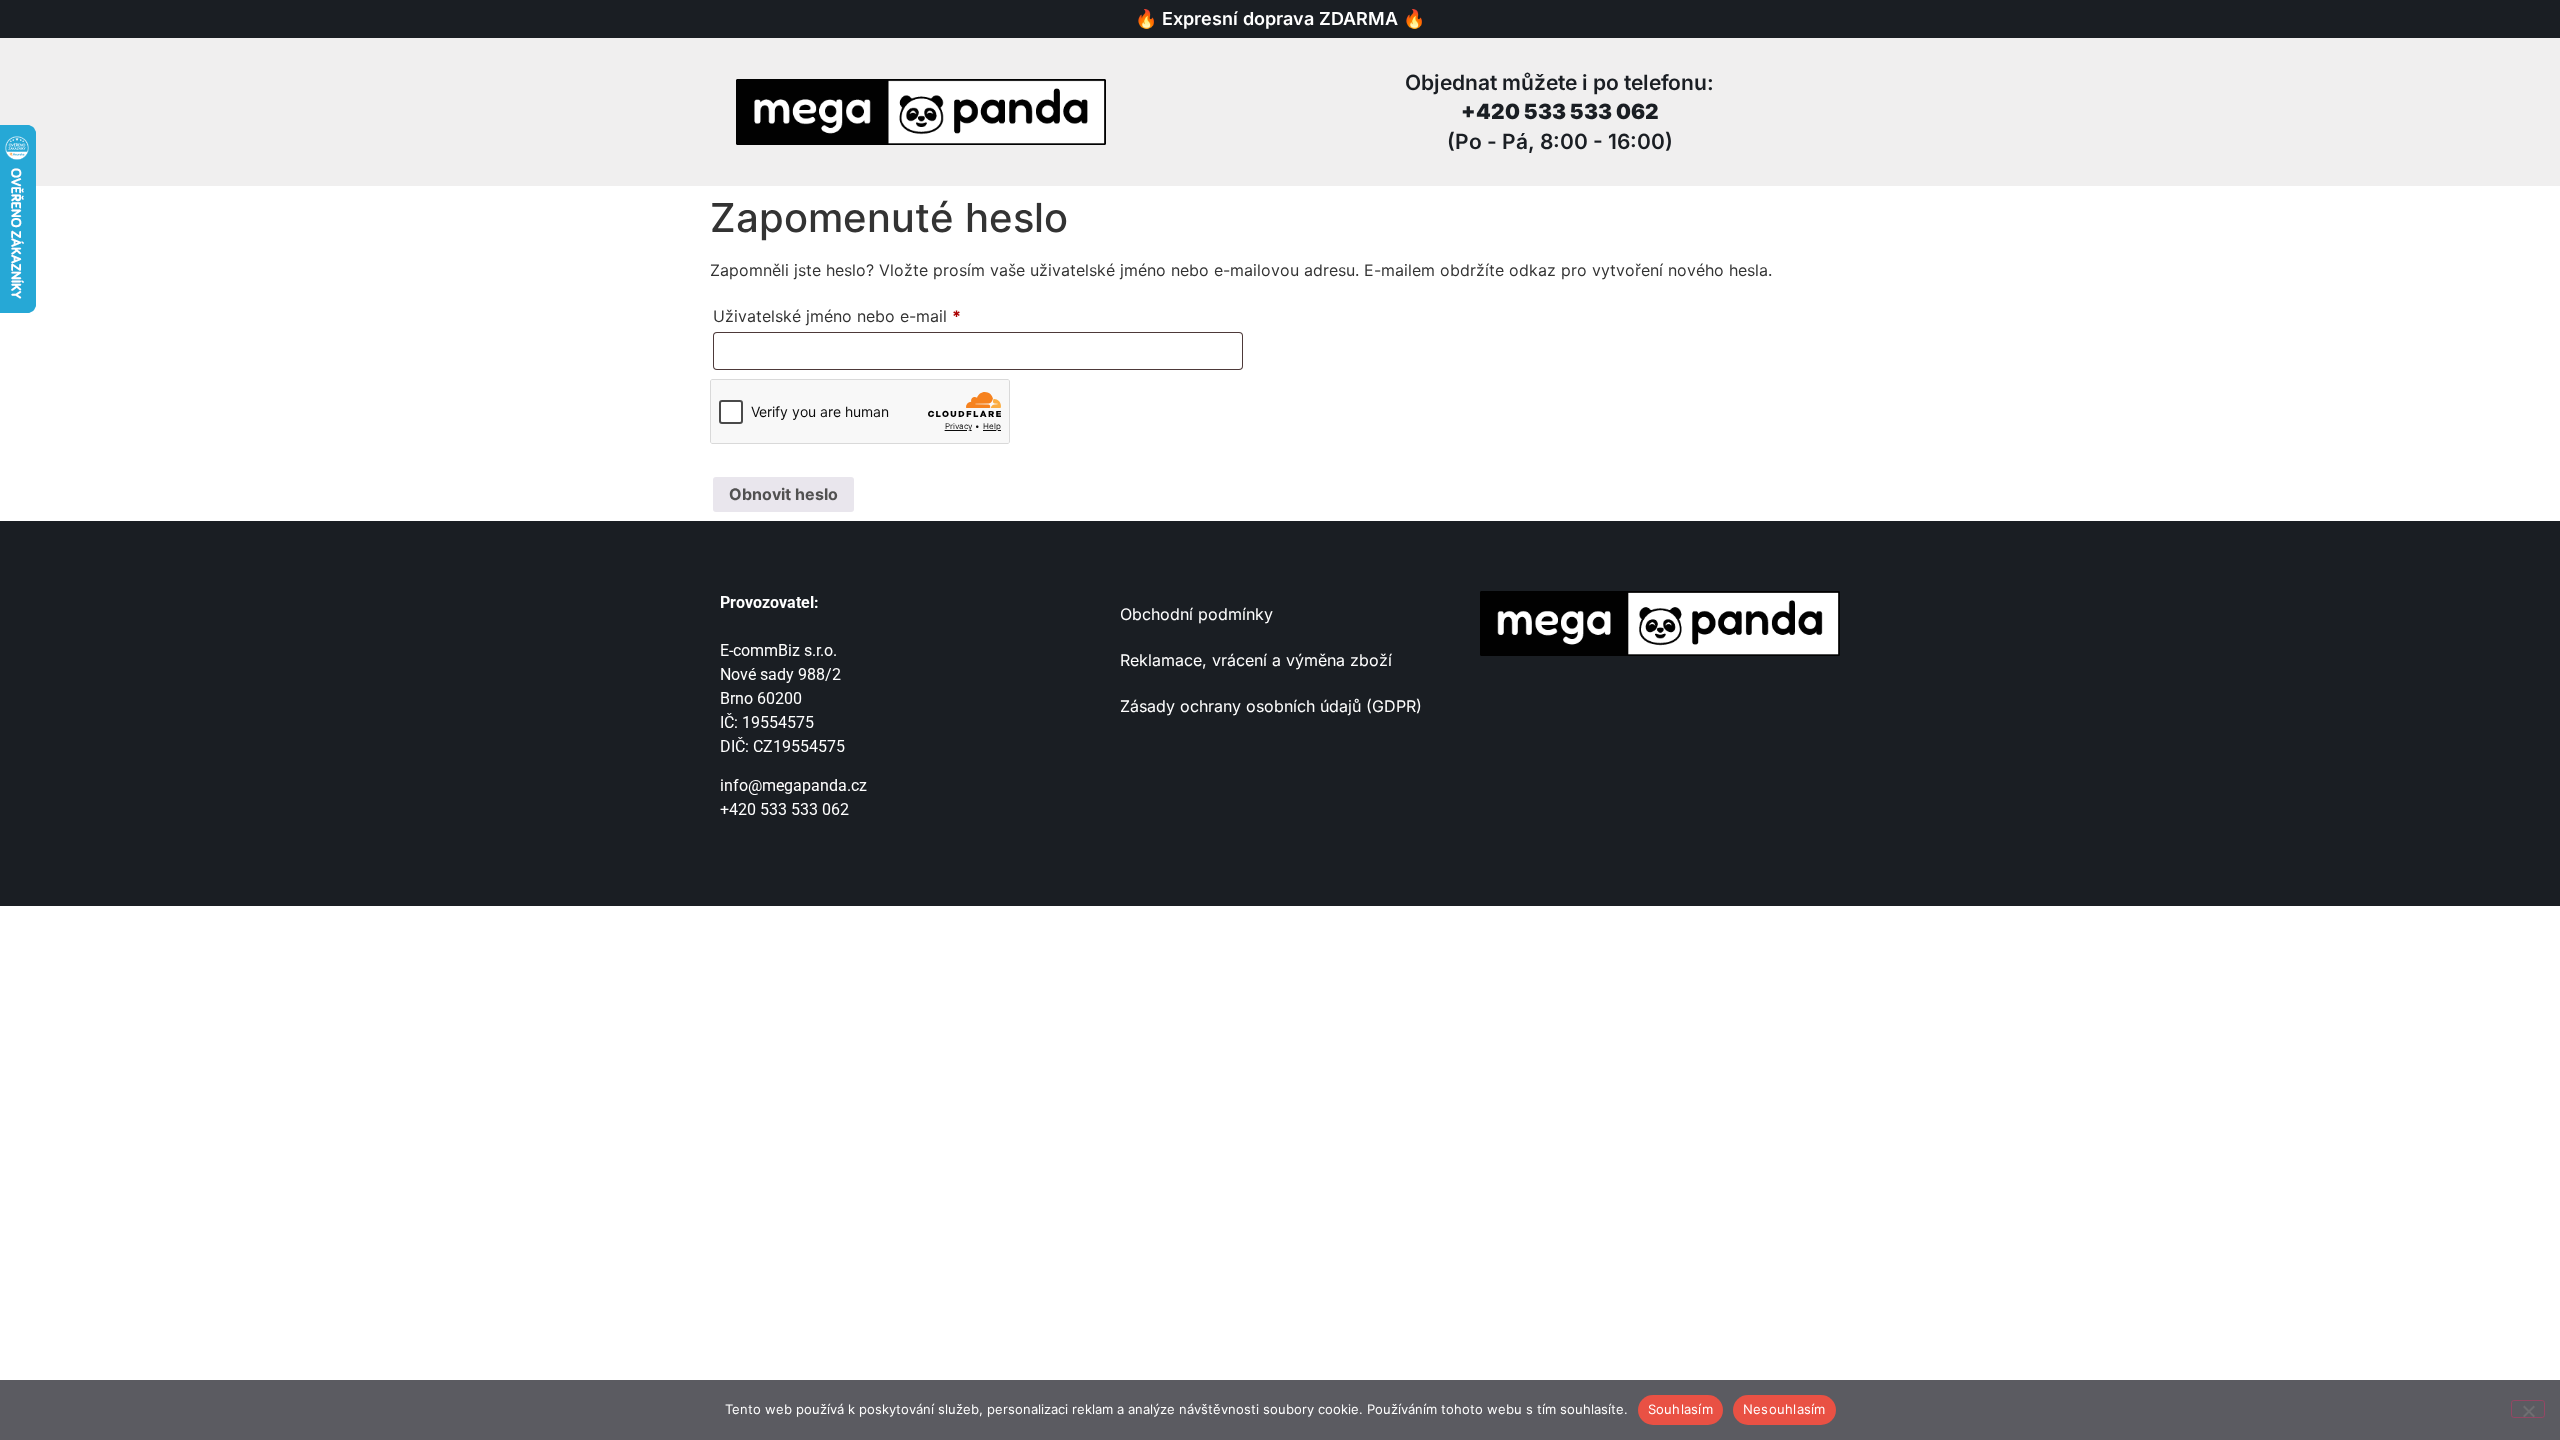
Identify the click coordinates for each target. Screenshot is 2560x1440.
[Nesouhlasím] (2528, 1409)
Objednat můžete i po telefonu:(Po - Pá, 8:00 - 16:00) (1559, 112)
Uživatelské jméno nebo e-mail (866, 313)
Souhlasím (1680, 1409)
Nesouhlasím (1784, 1409)
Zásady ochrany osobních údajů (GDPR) (1271, 706)
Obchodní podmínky (1196, 614)
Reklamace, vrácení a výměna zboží (1258, 660)
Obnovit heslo (783, 494)
